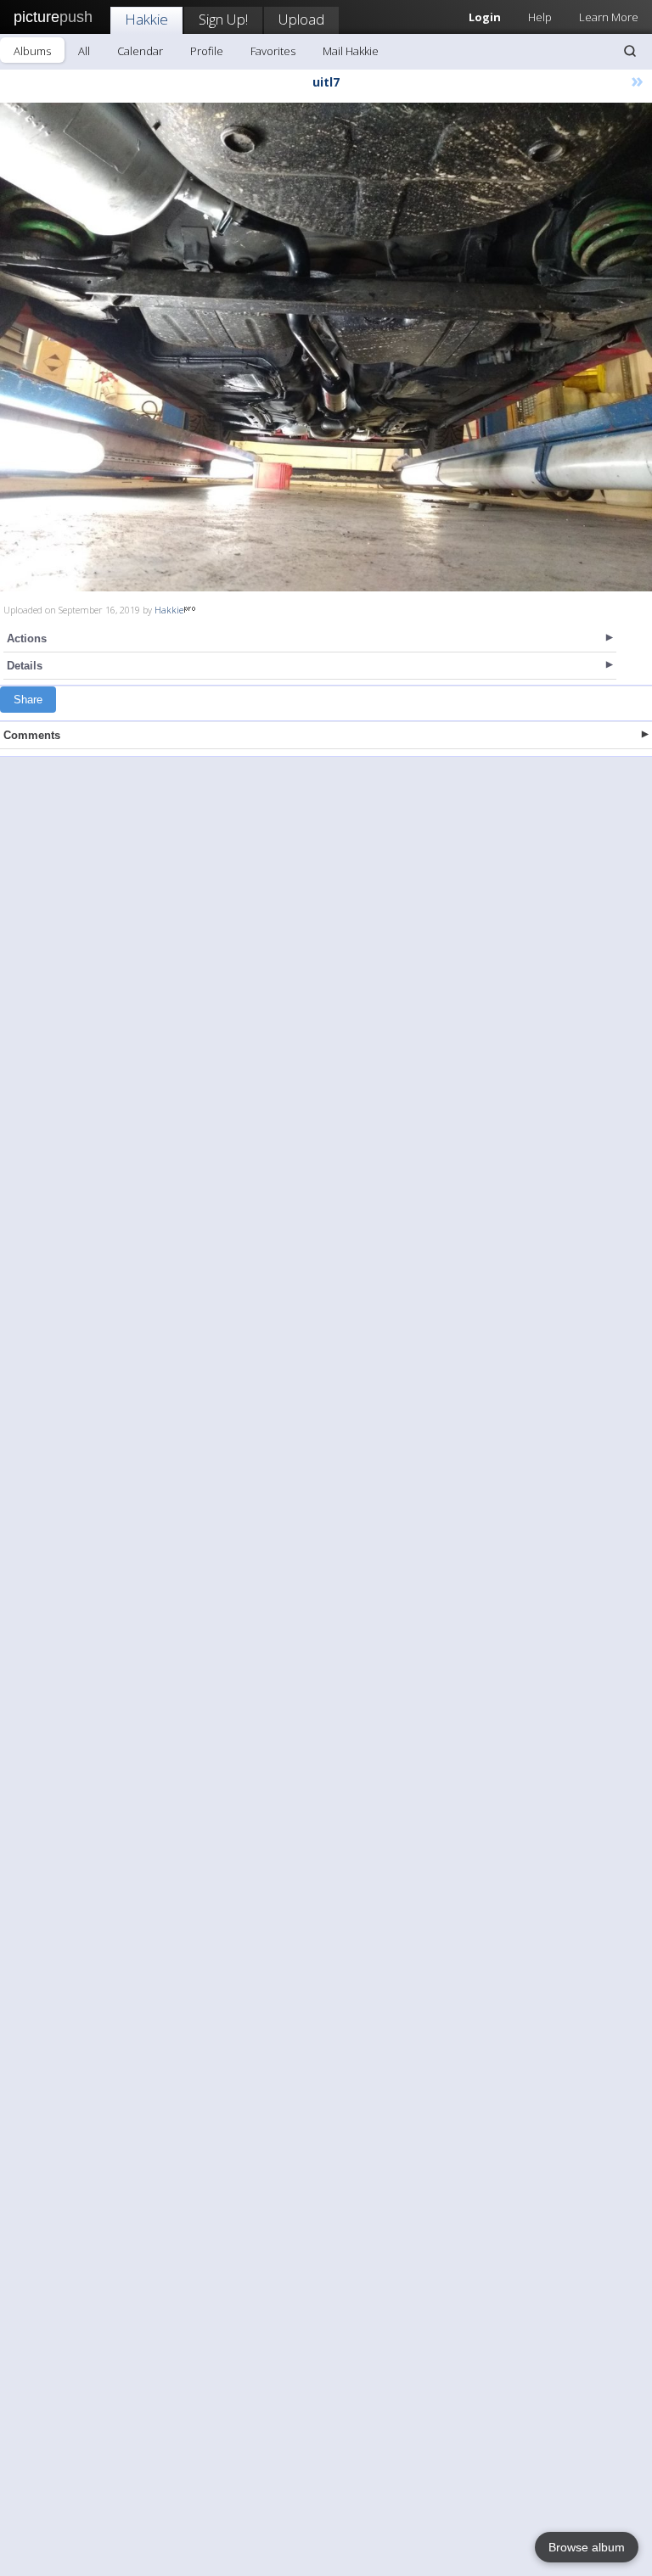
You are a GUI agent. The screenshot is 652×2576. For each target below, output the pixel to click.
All (84, 51)
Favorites (273, 51)
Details (25, 666)
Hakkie (146, 19)
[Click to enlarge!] (326, 347)
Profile (207, 51)
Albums (32, 51)
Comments (32, 735)
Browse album (587, 2547)
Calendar (140, 51)
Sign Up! (223, 19)
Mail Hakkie (351, 51)
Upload (301, 19)
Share (28, 700)
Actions (27, 638)
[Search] (630, 51)
